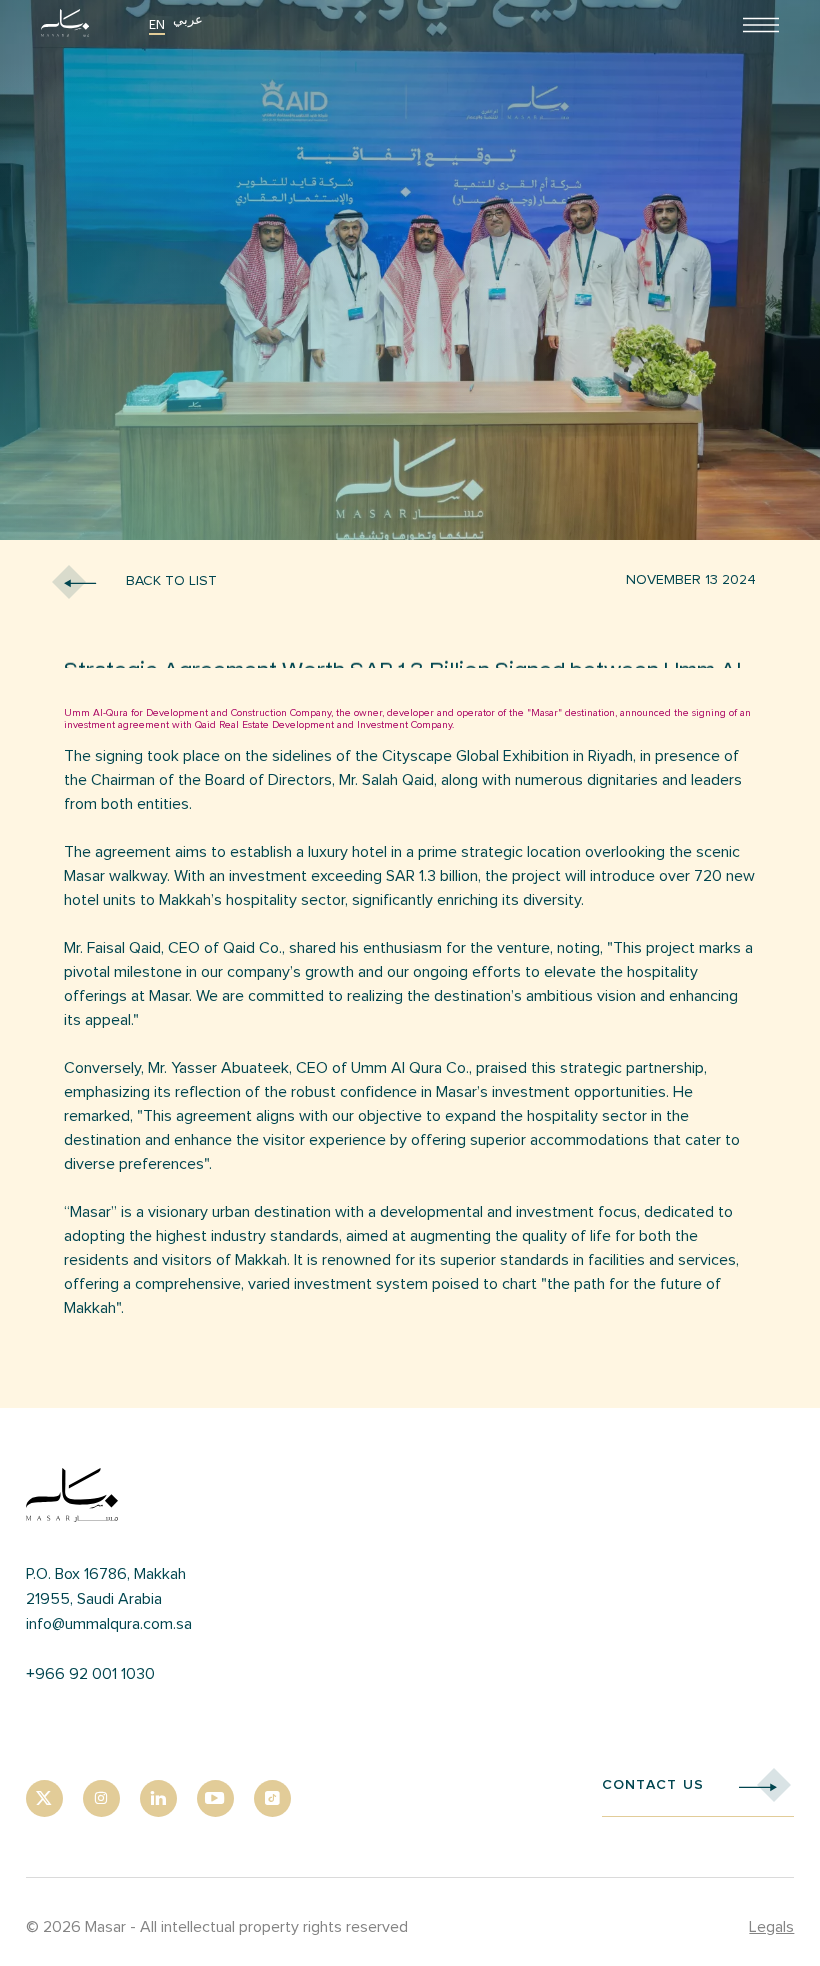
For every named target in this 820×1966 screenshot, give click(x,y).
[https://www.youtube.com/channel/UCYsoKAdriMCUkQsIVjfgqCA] (215, 1798)
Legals (771, 1927)
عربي (188, 18)
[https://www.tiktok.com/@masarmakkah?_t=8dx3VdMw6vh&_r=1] (272, 1798)
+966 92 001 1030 (90, 1674)
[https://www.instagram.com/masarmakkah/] (101, 1798)
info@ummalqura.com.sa (109, 1624)
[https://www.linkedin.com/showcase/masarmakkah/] (158, 1798)
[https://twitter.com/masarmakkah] (44, 1798)
